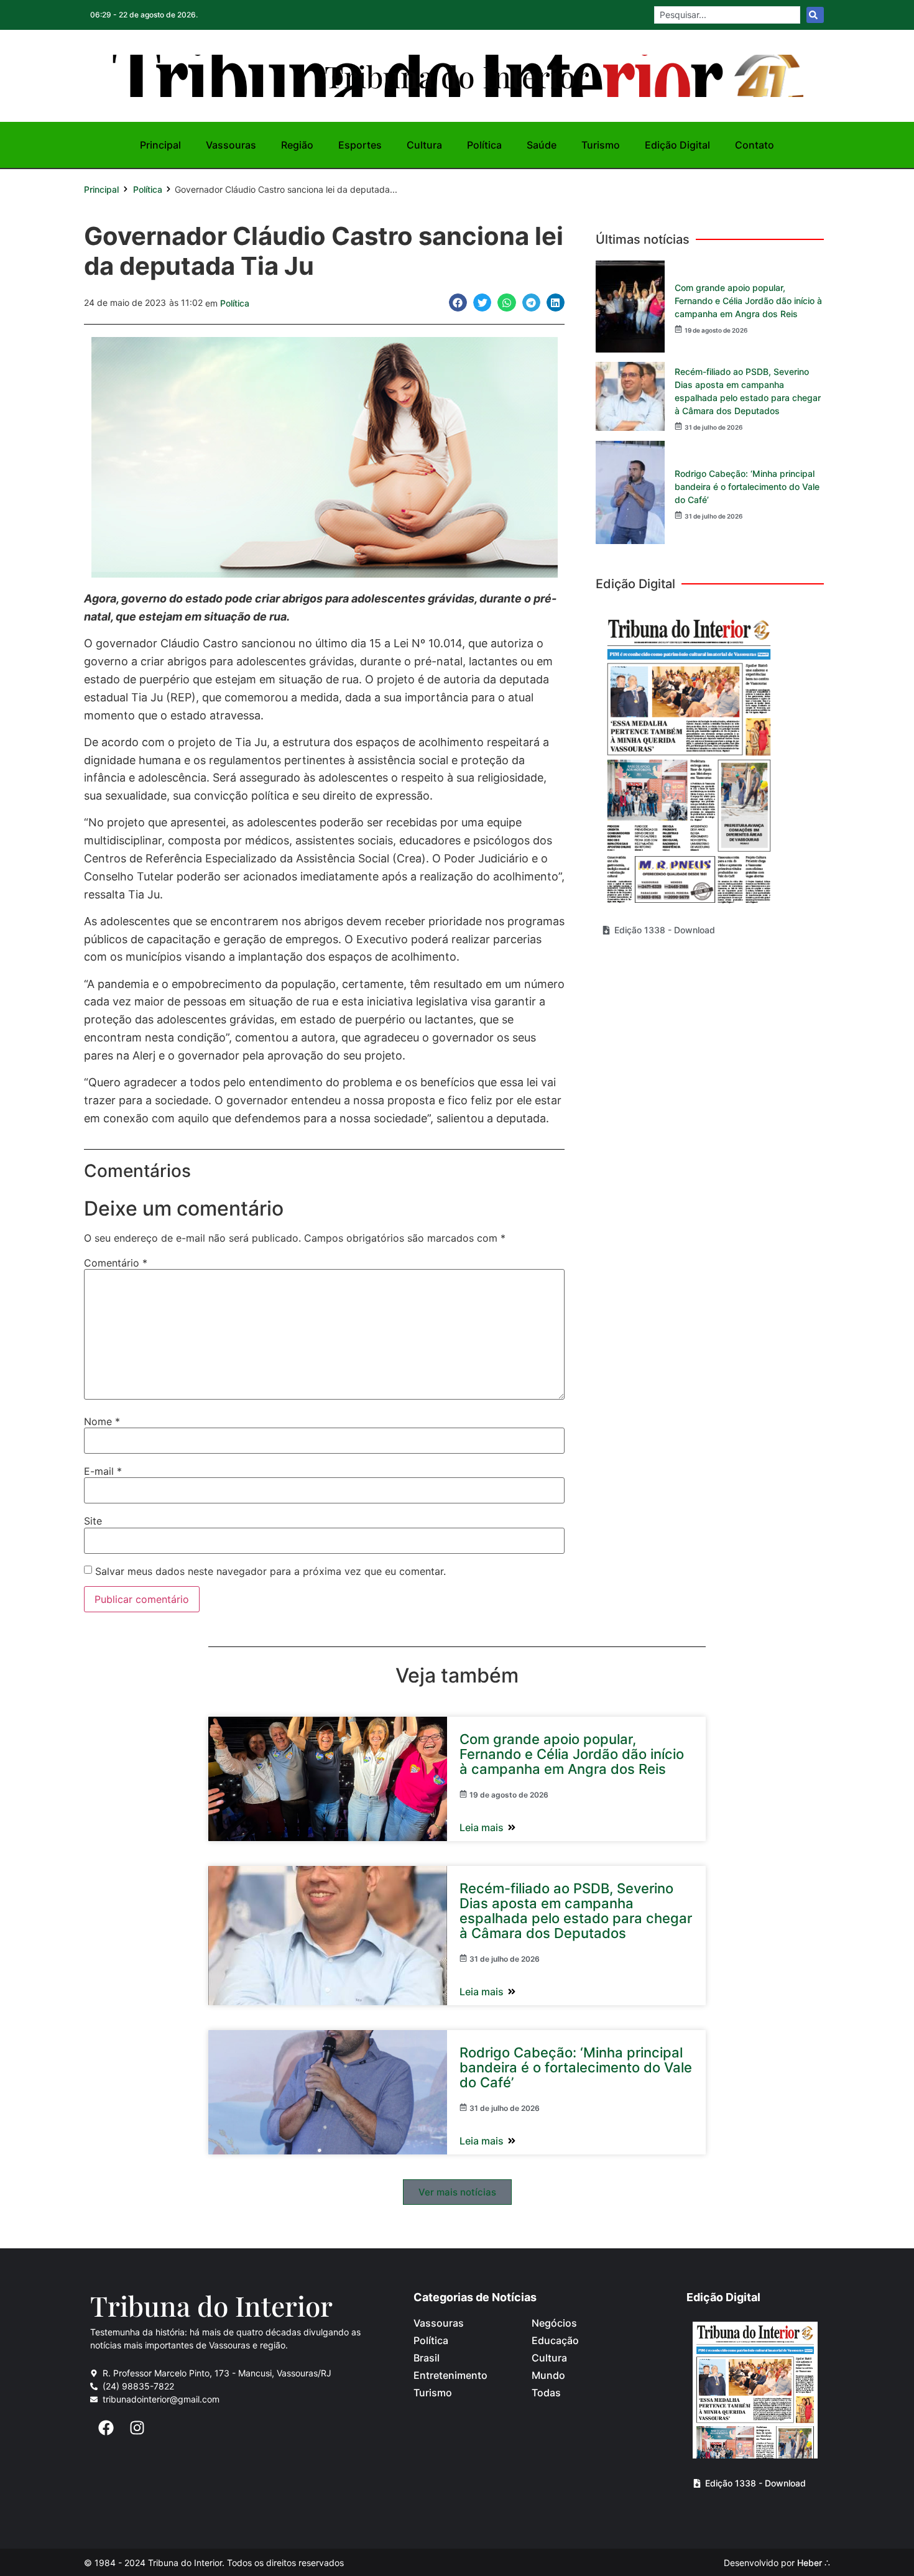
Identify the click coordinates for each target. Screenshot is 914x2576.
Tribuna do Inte (457, 76)
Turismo (601, 145)
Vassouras (231, 145)
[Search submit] (815, 15)
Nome (102, 1421)
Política (484, 145)
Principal (160, 145)
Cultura (424, 145)
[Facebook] (106, 2427)
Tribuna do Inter (211, 2305)
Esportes (360, 145)
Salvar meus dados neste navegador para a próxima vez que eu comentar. (270, 1571)
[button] (458, 302)
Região (297, 145)
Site (93, 1521)
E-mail (103, 1471)
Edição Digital (677, 145)
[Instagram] (137, 2427)
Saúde (542, 145)
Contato (755, 145)
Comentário (116, 1263)
